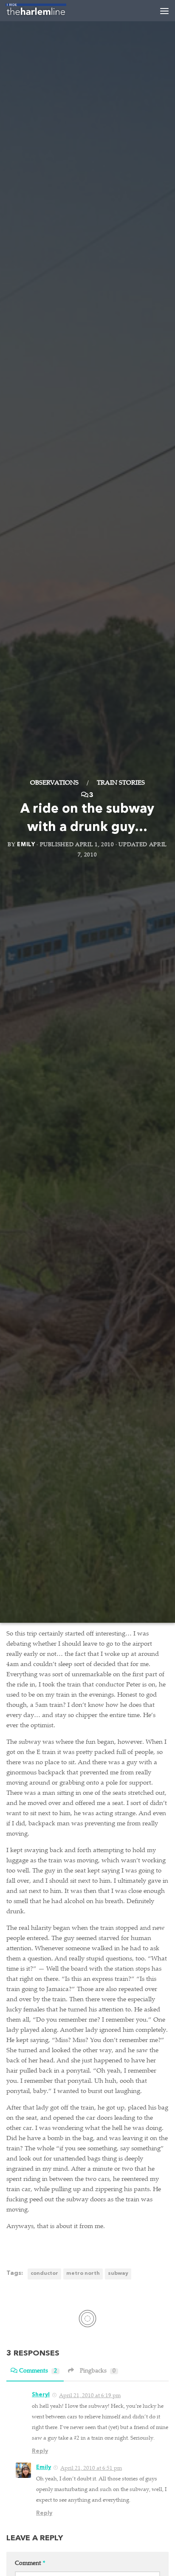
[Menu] (164, 11)
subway (118, 2274)
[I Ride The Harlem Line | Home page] (46, 11)
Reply (40, 2451)
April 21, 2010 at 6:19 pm (90, 2396)
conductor (44, 2274)
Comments (38, 2371)
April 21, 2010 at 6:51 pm (91, 2469)
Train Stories (121, 783)
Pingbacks (98, 2371)
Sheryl (41, 2395)
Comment (30, 2564)
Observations (54, 783)
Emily (26, 844)
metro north (83, 2274)
